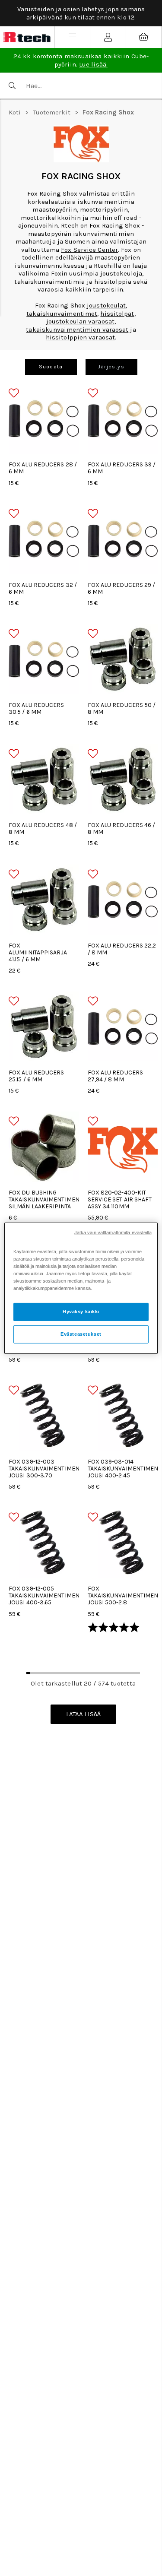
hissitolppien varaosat (80, 337)
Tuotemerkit (52, 112)
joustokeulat (106, 305)
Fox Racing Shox (108, 112)
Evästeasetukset (81, 1334)
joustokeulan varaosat (80, 321)
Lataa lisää (83, 1714)
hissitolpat (117, 314)
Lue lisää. (93, 64)
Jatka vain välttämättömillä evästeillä (113, 1232)
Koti (15, 112)
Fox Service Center (89, 250)
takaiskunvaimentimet (62, 314)
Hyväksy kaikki (81, 1312)
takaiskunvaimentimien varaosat (77, 330)
